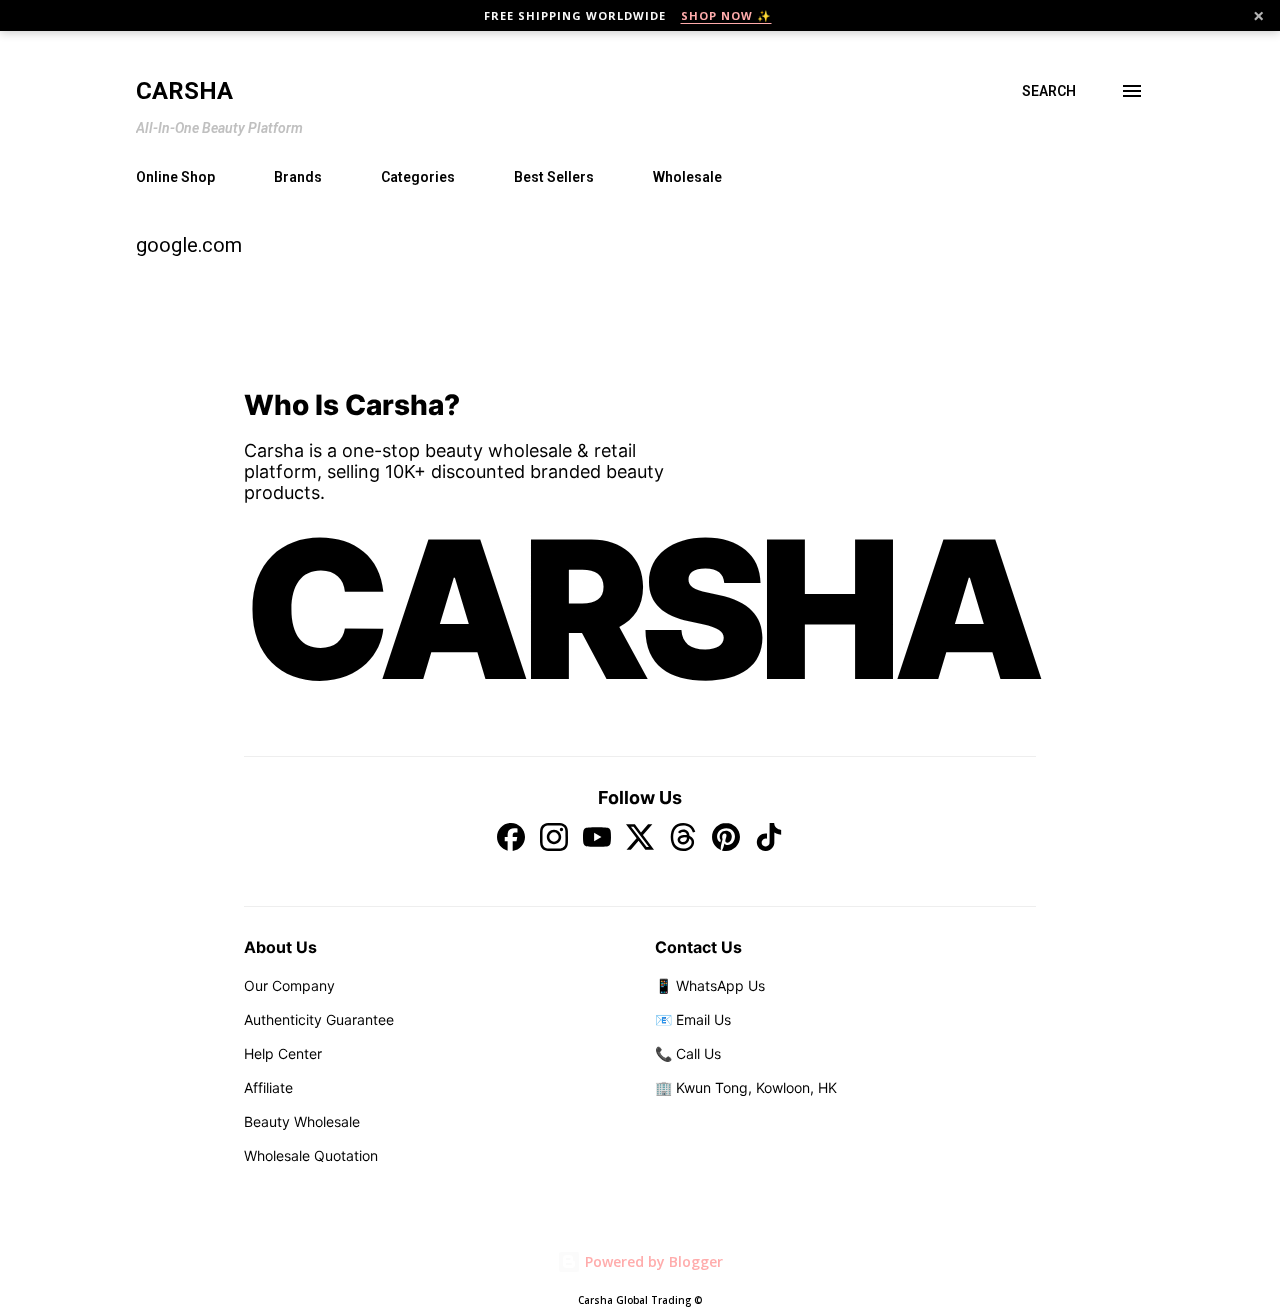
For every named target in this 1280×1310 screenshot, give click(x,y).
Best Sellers (554, 177)
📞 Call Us (688, 1053)
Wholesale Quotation (311, 1155)
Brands (298, 177)
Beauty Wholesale (302, 1121)
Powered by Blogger (652, 1261)
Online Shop (175, 177)
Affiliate (268, 1087)
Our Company (289, 985)
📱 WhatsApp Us (710, 985)
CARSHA (640, 609)
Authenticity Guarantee (319, 1019)
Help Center (283, 1053)
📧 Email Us (693, 1019)
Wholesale (687, 177)
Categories (418, 177)
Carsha (184, 91)
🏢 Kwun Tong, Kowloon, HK (746, 1087)
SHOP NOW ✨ (726, 15)
